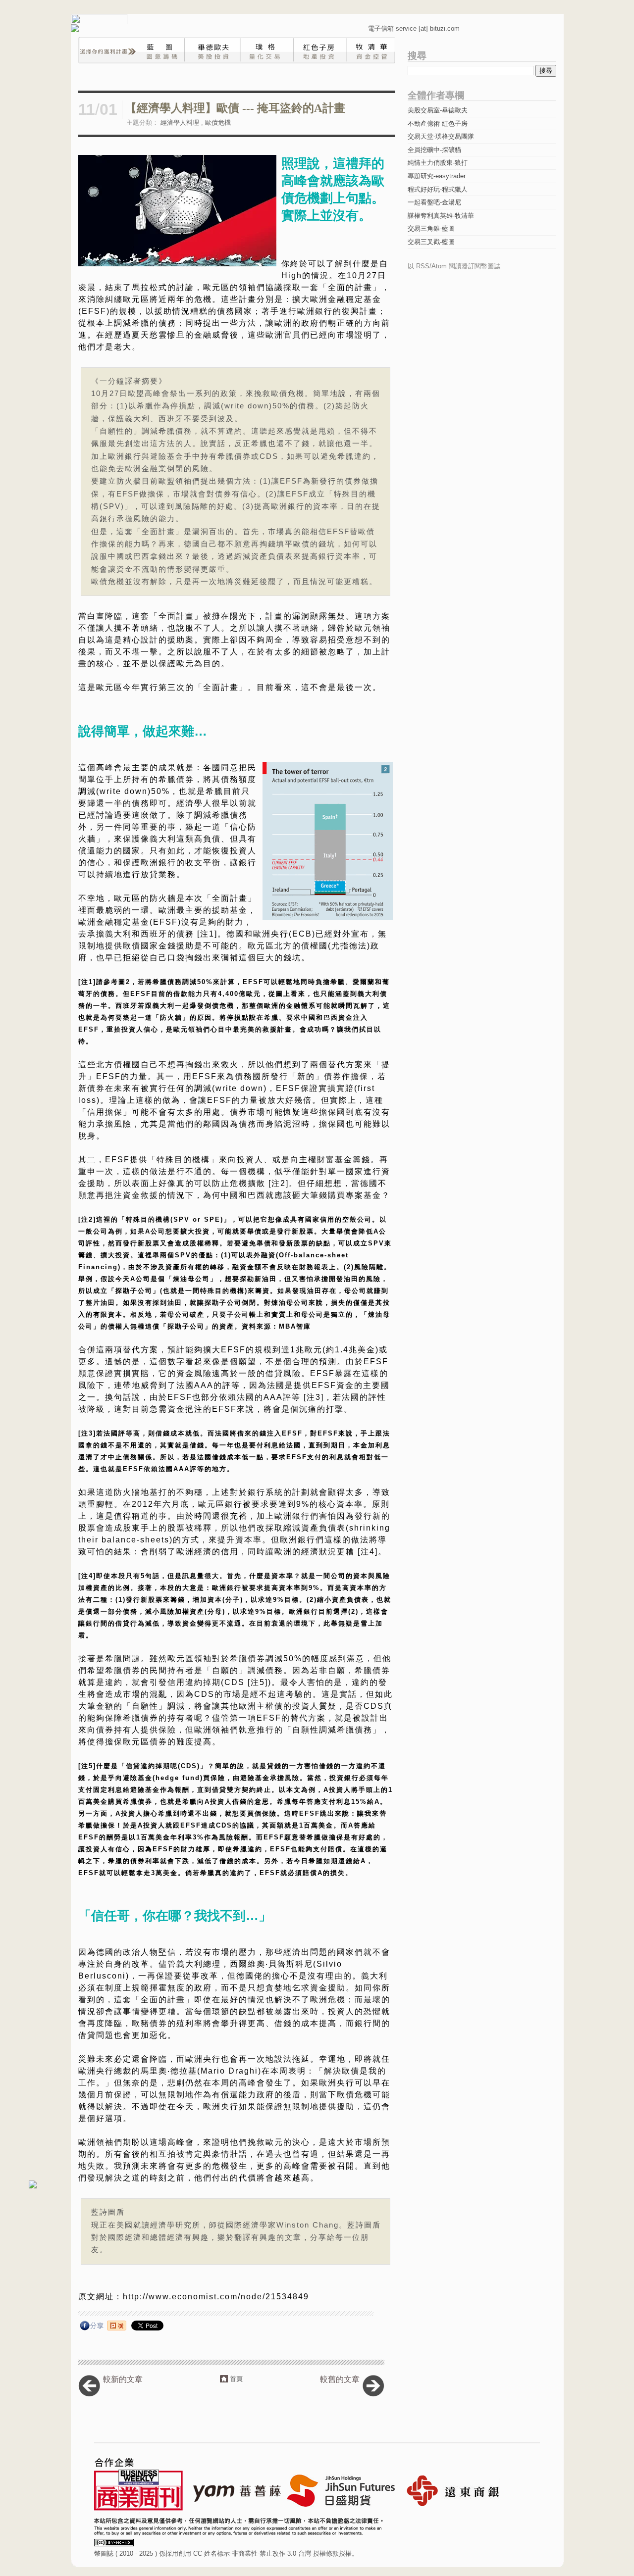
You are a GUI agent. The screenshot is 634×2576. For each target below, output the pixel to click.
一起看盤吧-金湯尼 (434, 202)
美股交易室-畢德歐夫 (438, 110)
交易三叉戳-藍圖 (431, 242)
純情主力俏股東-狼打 (438, 163)
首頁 (236, 2379)
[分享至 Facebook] (92, 2328)
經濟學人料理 (180, 123)
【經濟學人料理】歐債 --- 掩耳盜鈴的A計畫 (235, 108)
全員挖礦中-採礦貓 (434, 150)
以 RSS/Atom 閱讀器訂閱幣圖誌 (454, 266)
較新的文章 (123, 2379)
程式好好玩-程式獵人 (438, 189)
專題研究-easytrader (437, 176)
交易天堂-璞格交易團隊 (441, 136)
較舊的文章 (340, 2379)
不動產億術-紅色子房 (438, 124)
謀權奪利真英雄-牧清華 (441, 216)
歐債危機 (218, 123)
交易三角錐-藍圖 (431, 228)
